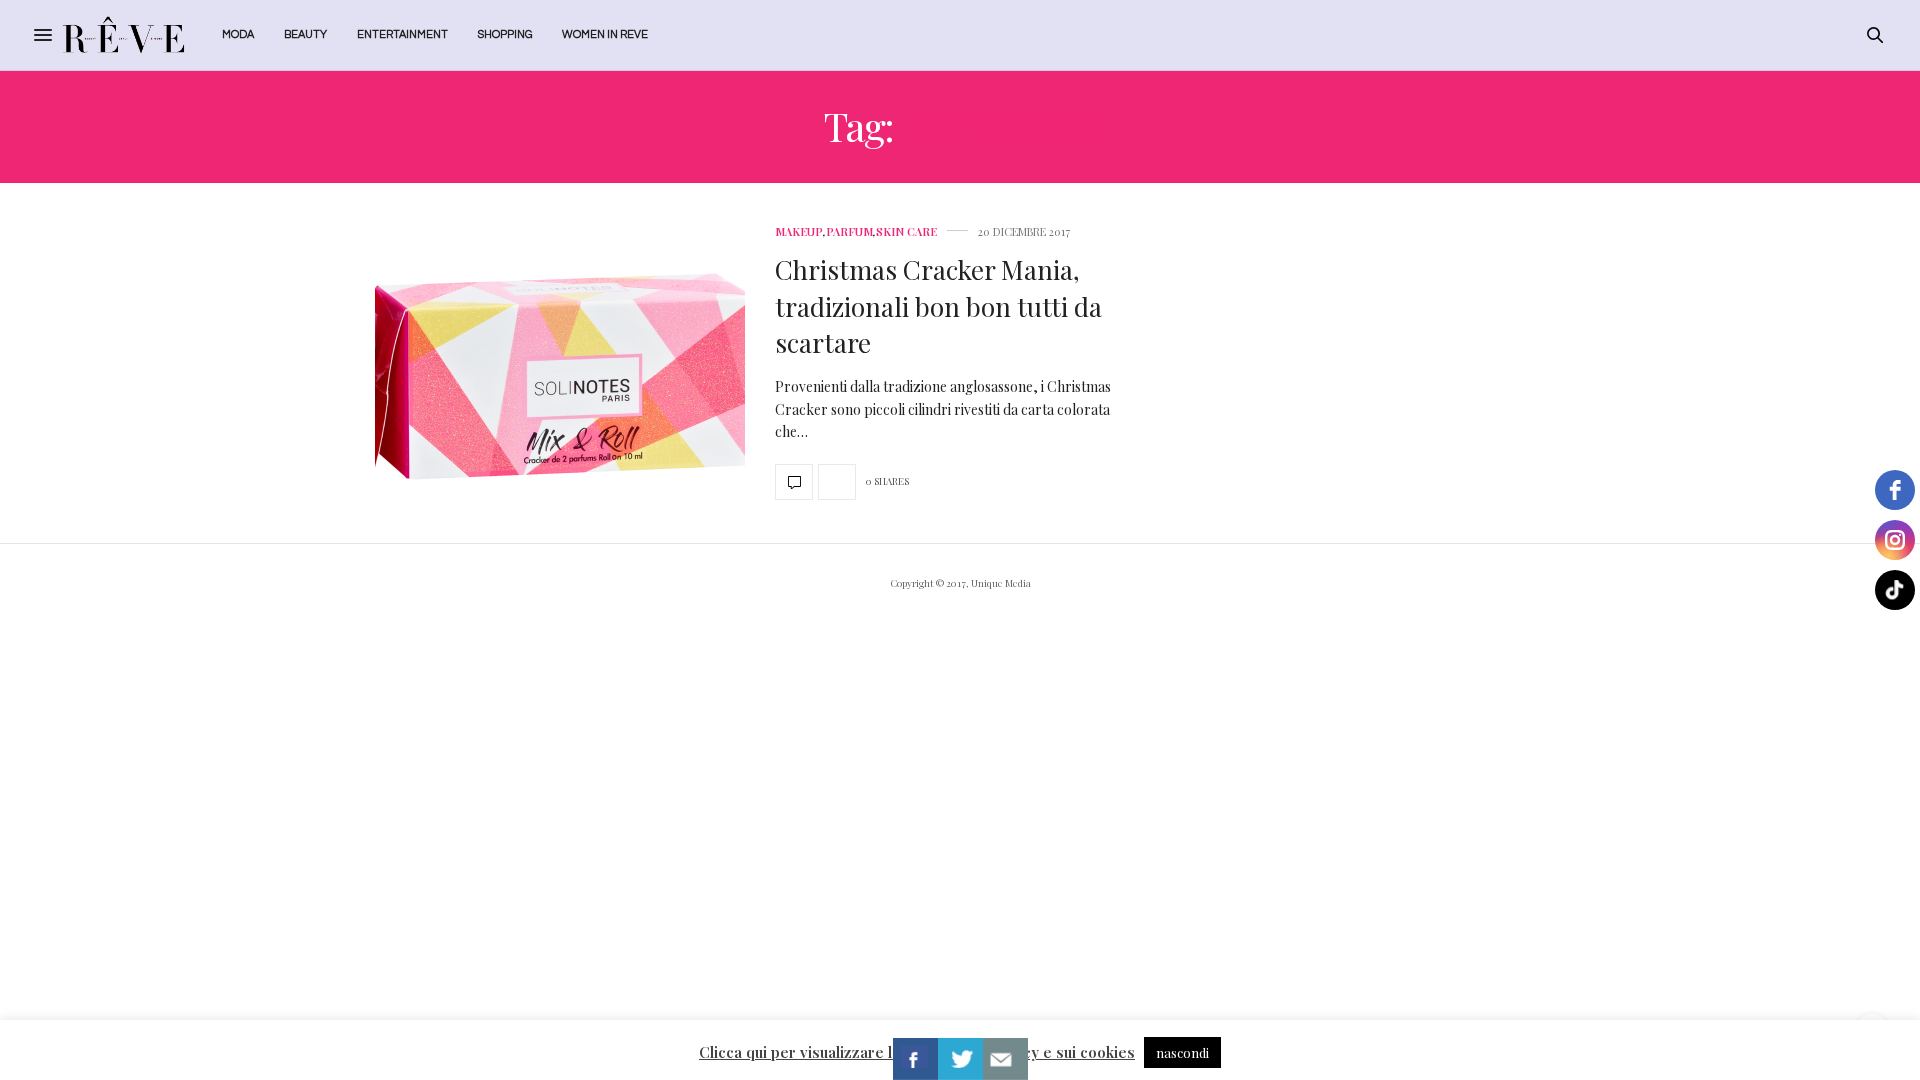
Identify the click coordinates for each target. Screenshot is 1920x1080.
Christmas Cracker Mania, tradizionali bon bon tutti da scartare (938, 306)
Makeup (799, 231)
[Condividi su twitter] (960, 1059)
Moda (238, 34)
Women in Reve (605, 34)
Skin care (906, 231)
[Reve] (123, 35)
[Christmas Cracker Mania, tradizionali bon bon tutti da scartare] (560, 363)
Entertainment (402, 34)
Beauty (305, 34)
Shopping (505, 34)
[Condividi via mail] (1005, 1059)
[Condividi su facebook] (915, 1059)
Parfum (849, 231)
